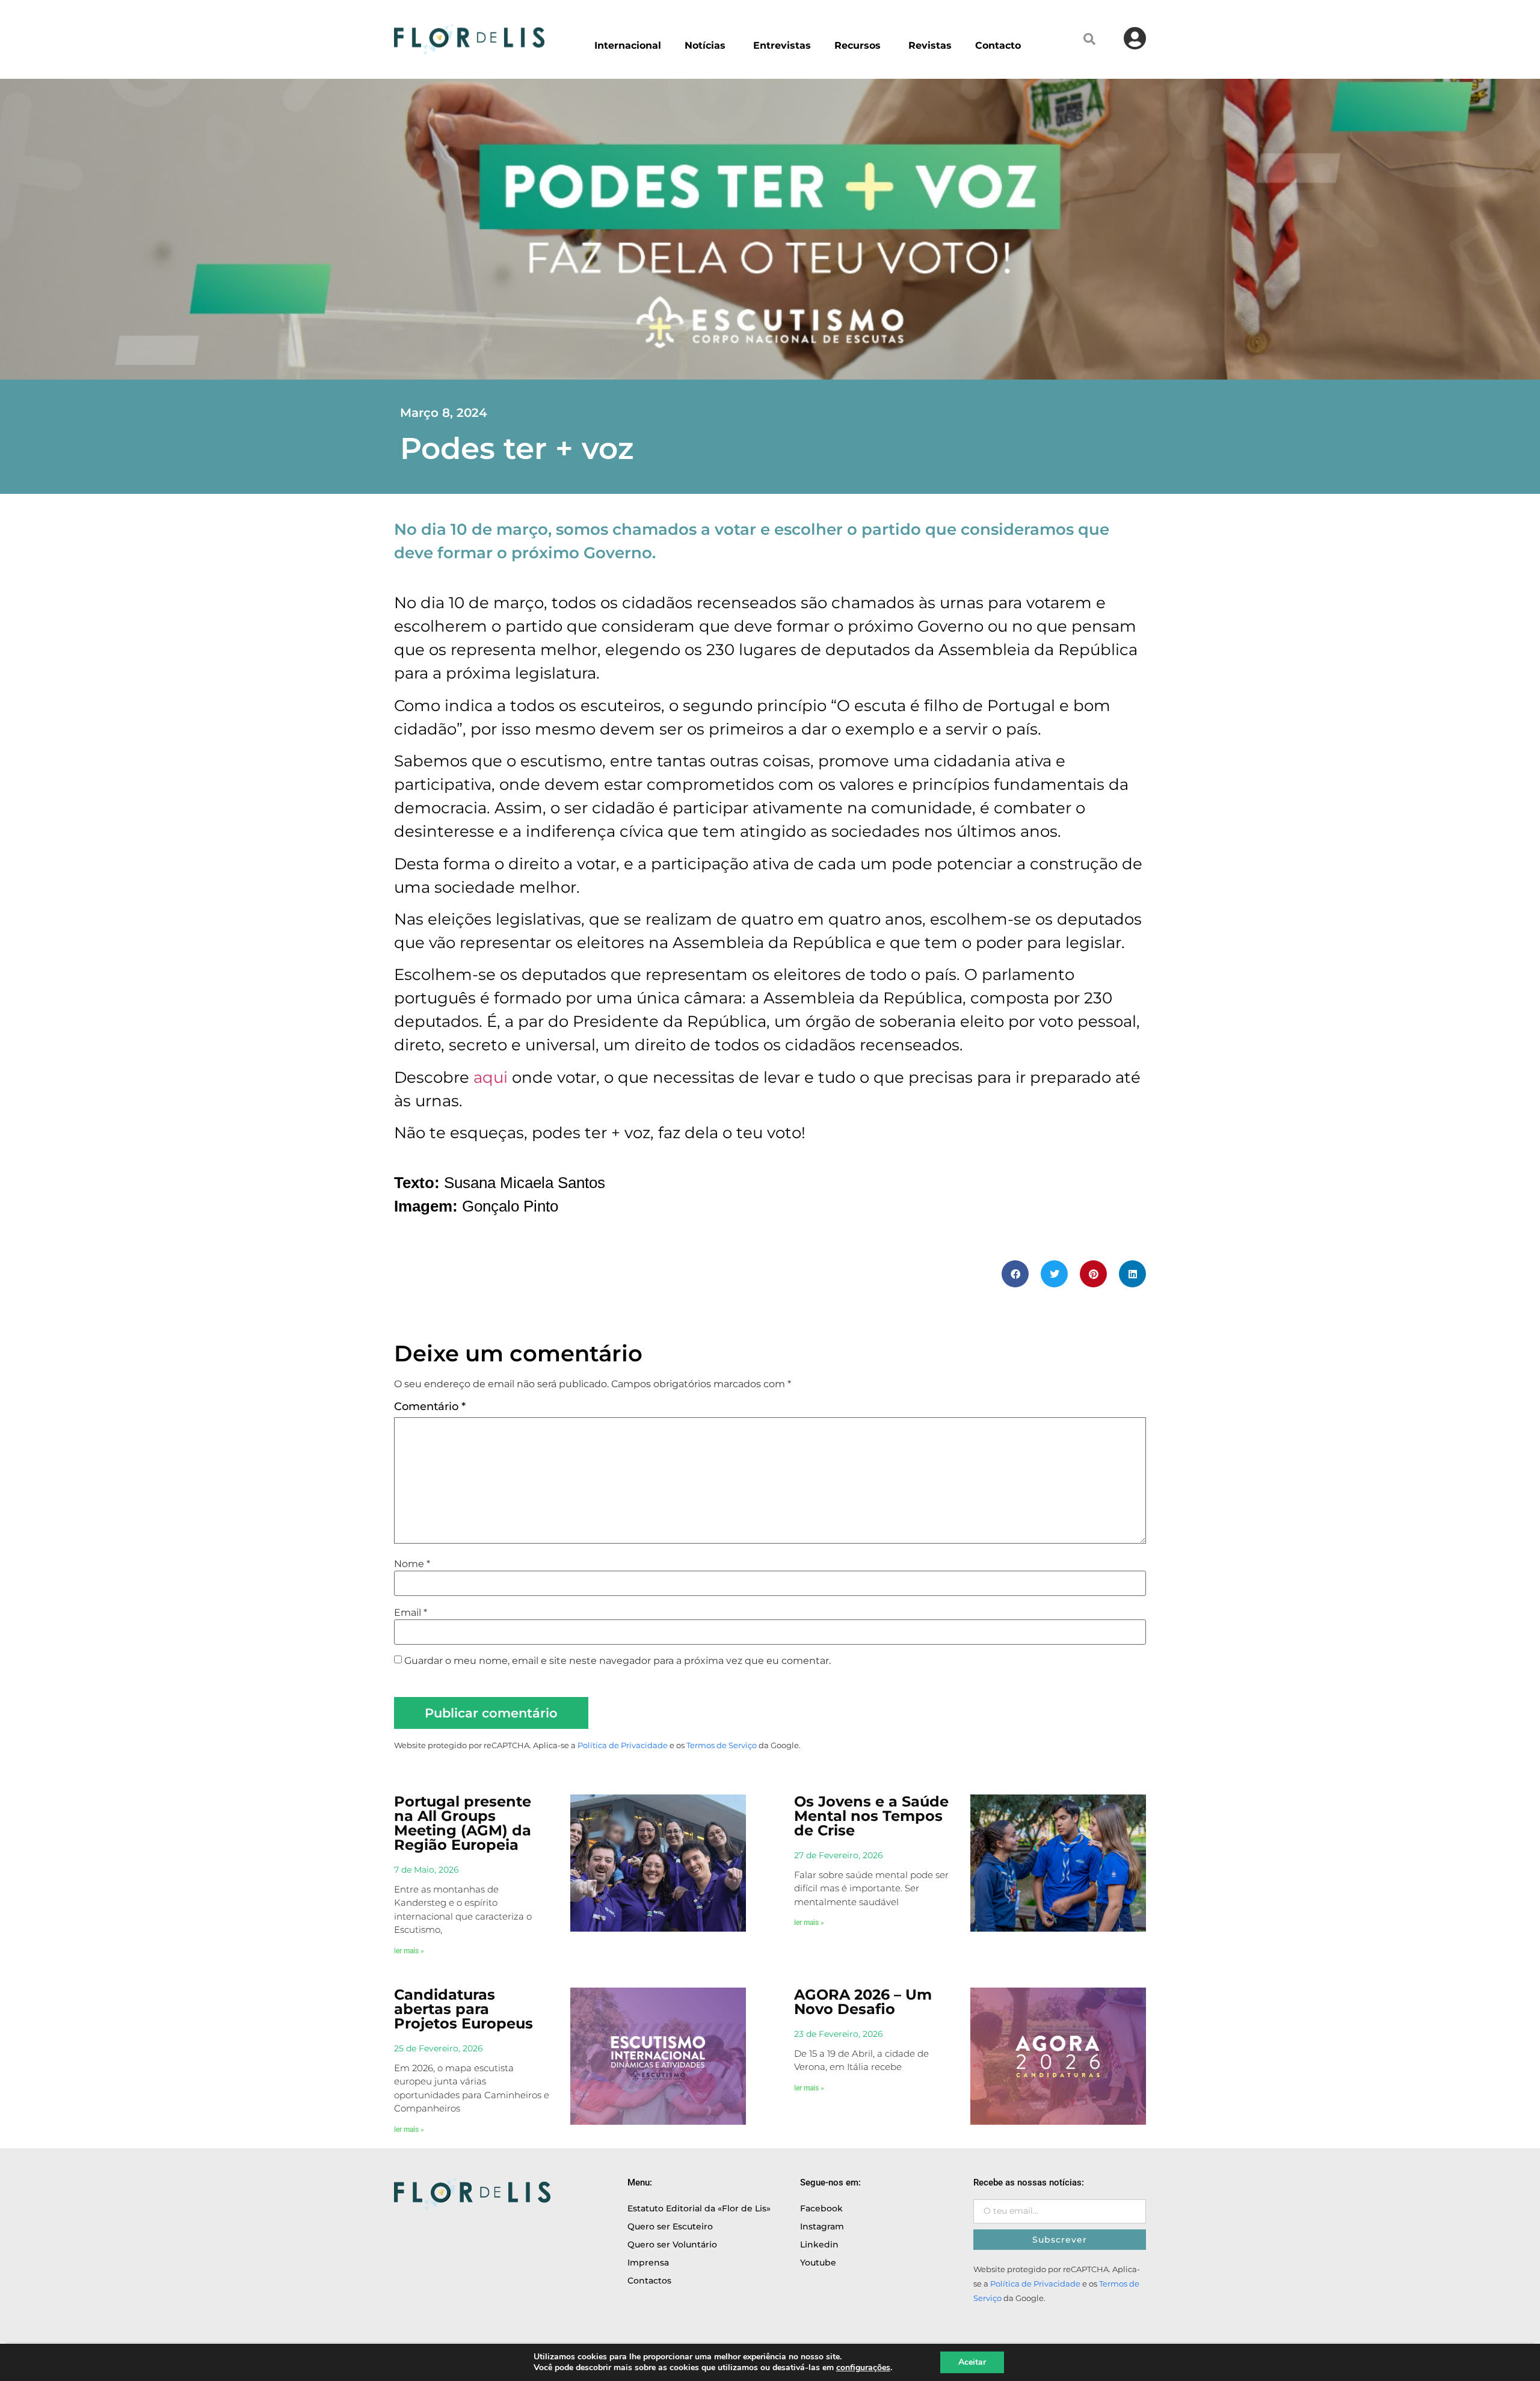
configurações (863, 2368)
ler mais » (409, 1951)
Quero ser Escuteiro (670, 2226)
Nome (412, 1564)
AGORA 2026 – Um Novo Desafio (863, 2002)
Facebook (821, 2208)
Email (411, 1613)
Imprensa (648, 2262)
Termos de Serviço (722, 1745)
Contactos (649, 2281)
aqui (491, 1077)
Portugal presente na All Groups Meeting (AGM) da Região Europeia (463, 1823)
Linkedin (819, 2244)
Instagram (822, 2226)
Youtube (818, 2262)
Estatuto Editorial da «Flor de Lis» (699, 2208)
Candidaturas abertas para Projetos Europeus (464, 2009)
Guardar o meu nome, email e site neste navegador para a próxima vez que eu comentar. (618, 1661)
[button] (1089, 39)
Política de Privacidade (623, 1745)
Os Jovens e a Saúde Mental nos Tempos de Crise (871, 1816)
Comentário (430, 1406)
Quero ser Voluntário (672, 2244)
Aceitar (972, 2362)
